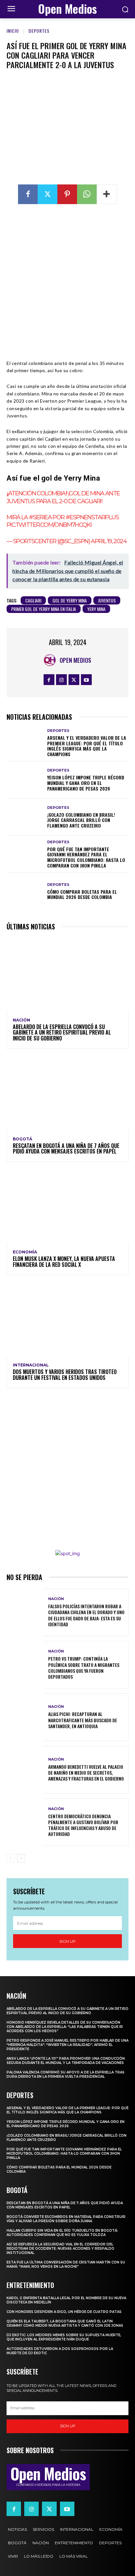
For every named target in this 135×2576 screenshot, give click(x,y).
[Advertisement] (67, 282)
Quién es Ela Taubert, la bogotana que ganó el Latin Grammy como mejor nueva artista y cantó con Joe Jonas (65, 2323)
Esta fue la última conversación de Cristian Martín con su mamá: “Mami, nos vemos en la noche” (66, 2264)
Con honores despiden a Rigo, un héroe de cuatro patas (64, 2312)
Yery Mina (96, 609)
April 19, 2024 (109, 541)
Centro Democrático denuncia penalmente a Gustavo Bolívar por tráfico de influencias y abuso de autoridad (83, 1825)
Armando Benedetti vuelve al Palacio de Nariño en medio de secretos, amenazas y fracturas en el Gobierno (86, 1773)
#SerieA (40, 517)
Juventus (107, 600)
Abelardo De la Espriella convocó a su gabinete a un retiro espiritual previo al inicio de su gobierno (62, 1032)
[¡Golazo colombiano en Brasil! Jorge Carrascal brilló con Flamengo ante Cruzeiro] (25, 817)
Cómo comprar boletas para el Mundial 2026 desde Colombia (82, 894)
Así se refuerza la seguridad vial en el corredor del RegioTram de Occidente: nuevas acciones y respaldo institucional (60, 2249)
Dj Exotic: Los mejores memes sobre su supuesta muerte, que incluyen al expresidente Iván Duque (64, 2337)
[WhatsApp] (87, 194)
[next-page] (21, 1858)
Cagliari (33, 600)
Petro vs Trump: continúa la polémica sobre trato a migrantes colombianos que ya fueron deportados (84, 1668)
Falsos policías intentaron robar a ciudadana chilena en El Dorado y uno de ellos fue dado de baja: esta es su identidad (86, 1615)
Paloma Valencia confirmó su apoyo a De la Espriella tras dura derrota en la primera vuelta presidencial (66, 2074)
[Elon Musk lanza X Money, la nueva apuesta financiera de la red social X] (67, 1206)
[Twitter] (48, 194)
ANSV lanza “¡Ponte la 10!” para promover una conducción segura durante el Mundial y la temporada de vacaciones (66, 2061)
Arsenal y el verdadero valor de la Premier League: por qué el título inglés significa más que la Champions (87, 746)
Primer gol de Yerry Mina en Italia (44, 609)
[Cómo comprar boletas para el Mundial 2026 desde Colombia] (25, 891)
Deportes (39, 31)
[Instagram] (61, 680)
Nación (21, 1020)
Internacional (31, 1365)
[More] (107, 194)
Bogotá (22, 1139)
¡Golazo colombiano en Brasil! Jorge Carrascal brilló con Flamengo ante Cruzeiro (81, 820)
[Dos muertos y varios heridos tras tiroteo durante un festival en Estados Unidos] (67, 1319)
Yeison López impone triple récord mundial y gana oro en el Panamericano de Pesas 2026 (86, 783)
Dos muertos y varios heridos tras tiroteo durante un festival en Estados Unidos (65, 1375)
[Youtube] (86, 680)
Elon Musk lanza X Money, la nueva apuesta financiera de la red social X (64, 1262)
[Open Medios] (51, 660)
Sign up (67, 1941)
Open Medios (75, 660)
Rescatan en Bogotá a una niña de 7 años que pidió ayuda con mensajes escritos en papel (66, 1149)
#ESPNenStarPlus (92, 517)
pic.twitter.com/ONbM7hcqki (49, 525)
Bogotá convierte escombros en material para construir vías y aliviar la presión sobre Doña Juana (66, 2219)
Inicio (13, 31)
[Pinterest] (67, 194)
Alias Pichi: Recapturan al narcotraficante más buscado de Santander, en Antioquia (83, 1720)
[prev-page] (11, 1858)
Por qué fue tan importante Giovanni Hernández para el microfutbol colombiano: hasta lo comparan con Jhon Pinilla (86, 857)
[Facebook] (28, 194)
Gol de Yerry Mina (70, 600)
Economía (25, 1252)
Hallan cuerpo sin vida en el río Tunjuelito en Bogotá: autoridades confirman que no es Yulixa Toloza (62, 2233)
